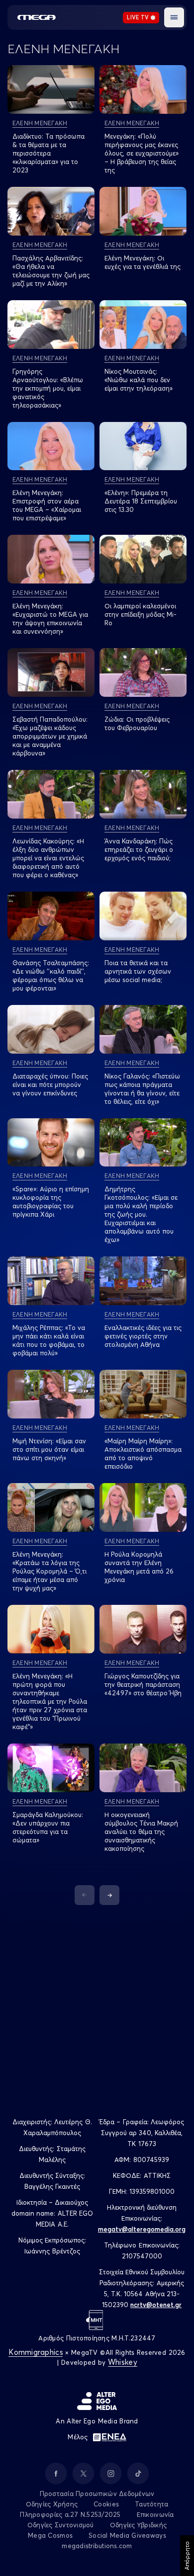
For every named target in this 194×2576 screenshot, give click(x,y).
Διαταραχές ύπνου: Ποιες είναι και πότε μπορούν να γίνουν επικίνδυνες (50, 1084)
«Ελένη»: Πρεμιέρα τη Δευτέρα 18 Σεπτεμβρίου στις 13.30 (141, 501)
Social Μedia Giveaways (127, 2535)
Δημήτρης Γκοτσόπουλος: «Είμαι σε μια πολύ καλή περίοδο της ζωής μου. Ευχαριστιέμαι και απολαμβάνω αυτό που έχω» (141, 1214)
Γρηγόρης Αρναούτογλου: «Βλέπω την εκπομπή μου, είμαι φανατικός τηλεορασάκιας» (48, 388)
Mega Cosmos (50, 2535)
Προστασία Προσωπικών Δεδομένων (97, 2493)
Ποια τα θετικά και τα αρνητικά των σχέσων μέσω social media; (138, 971)
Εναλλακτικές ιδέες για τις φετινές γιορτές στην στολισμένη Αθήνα (143, 1336)
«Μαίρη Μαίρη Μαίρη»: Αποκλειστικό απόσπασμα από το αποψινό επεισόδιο (143, 1454)
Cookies (106, 2504)
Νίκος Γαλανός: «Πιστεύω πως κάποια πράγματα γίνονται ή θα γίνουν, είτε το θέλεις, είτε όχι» (142, 1089)
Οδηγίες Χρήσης (52, 2504)
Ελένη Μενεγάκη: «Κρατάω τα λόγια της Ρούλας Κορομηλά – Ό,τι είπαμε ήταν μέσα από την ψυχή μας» (49, 1571)
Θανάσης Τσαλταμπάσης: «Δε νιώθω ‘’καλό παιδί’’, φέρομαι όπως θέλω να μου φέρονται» (51, 975)
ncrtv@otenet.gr (156, 2305)
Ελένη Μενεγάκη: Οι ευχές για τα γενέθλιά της (143, 262)
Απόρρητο (187, 2556)
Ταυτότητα (151, 2504)
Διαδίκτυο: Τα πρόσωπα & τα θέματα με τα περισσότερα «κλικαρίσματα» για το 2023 (48, 153)
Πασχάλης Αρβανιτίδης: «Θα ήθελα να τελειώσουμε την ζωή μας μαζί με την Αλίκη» (51, 271)
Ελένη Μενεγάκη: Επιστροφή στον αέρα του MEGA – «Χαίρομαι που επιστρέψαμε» (47, 505)
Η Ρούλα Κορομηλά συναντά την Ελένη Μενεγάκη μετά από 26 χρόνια (139, 1567)
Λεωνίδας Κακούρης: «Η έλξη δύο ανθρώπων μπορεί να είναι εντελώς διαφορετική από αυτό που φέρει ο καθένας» (48, 858)
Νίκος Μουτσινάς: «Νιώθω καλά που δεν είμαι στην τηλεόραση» (139, 380)
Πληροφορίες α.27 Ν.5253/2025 (70, 2514)
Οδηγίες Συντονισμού (61, 2525)
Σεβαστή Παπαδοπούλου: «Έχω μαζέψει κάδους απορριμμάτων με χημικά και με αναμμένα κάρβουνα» (50, 736)
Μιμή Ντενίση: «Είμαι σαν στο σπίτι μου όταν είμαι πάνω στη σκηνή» (49, 1449)
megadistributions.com (97, 2546)
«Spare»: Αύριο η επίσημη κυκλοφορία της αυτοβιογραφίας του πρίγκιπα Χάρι (51, 1202)
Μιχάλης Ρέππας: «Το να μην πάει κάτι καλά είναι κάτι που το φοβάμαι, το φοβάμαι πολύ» (49, 1340)
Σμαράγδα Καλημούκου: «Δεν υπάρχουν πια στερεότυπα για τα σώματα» (48, 1827)
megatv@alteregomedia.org (142, 2229)
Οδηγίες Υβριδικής (138, 2525)
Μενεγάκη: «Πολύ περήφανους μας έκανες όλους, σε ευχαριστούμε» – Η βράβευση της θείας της (142, 153)
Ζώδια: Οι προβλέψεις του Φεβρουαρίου (137, 723)
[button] (174, 17)
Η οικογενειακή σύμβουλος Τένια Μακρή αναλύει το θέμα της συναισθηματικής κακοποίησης (141, 1831)
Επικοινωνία (155, 2514)
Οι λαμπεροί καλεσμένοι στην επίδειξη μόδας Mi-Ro (141, 614)
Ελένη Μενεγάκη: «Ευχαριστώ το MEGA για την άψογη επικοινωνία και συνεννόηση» (50, 619)
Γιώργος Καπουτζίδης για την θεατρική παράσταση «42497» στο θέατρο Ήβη (143, 1684)
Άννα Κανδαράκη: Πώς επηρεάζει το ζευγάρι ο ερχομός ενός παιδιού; (139, 849)
